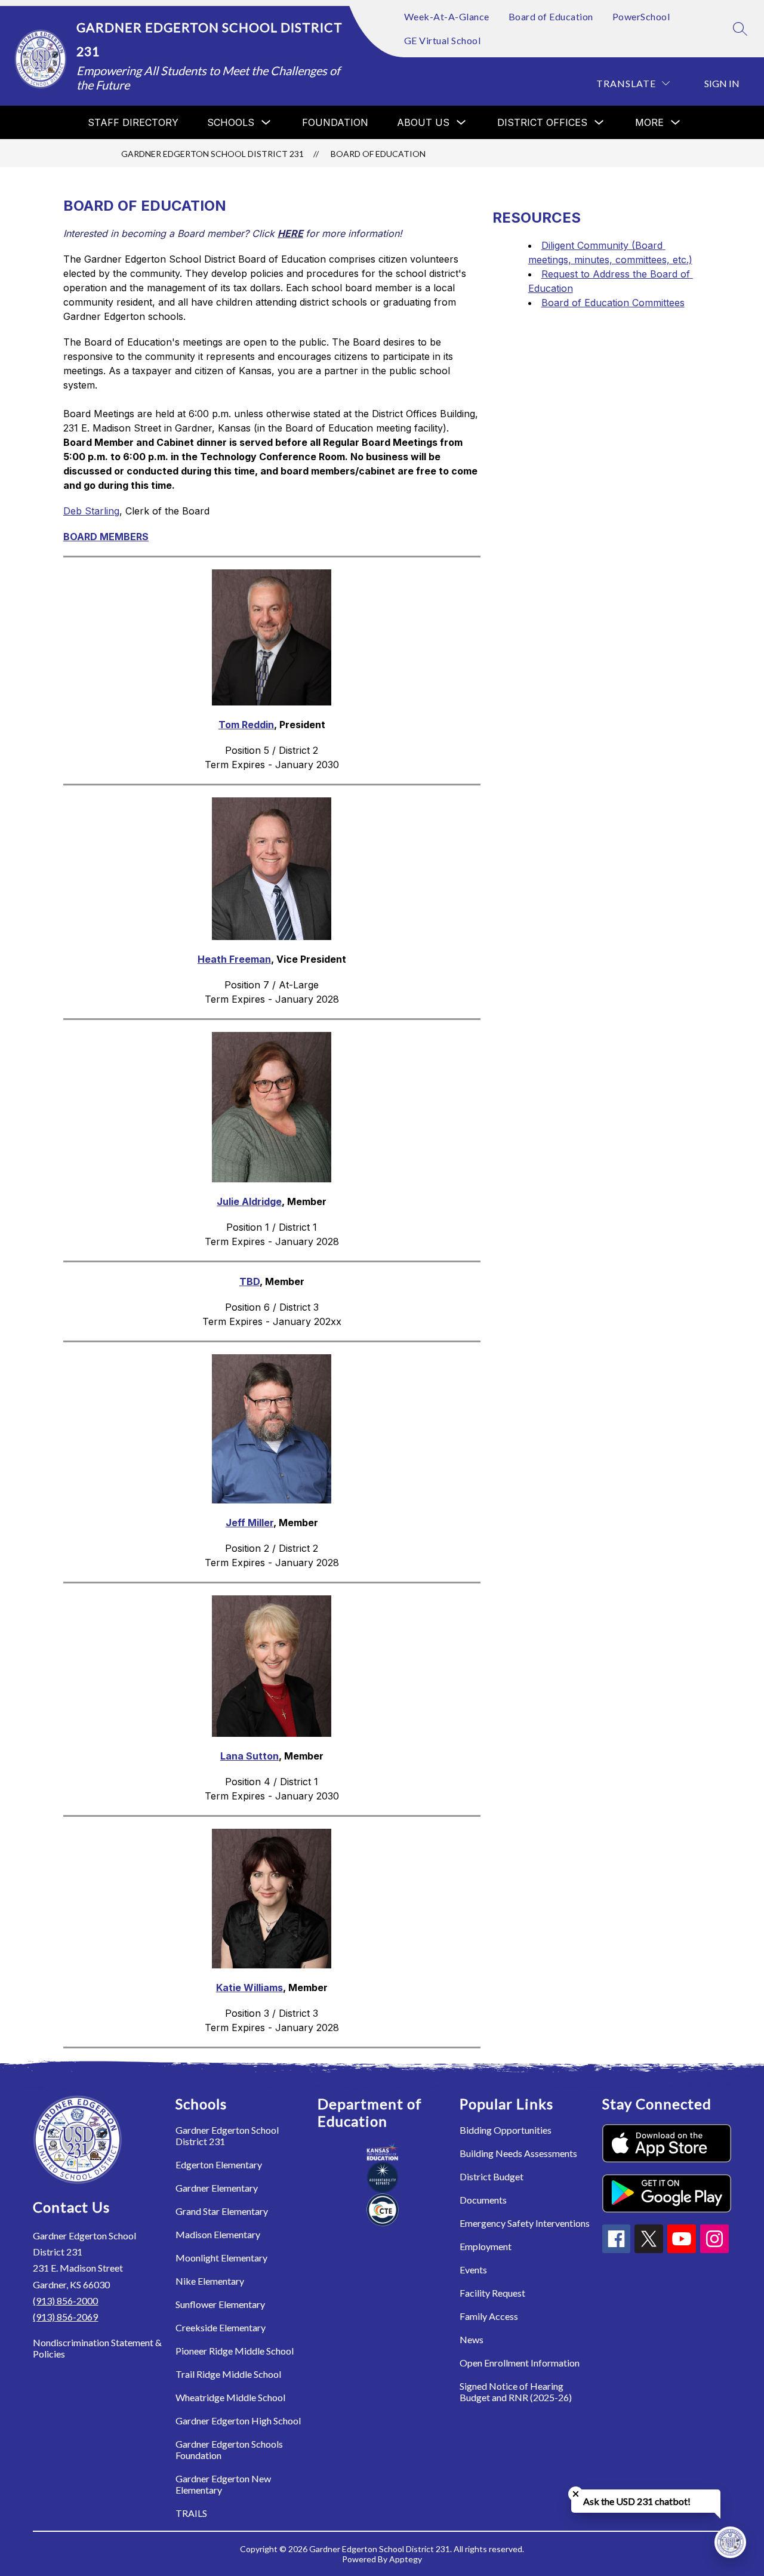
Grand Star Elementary (222, 2211)
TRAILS (191, 2513)
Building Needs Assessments (518, 2153)
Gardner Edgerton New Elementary (223, 2484)
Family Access (489, 2316)
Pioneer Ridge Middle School (235, 2351)
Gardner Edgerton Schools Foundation (229, 2449)
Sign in (722, 83)
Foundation (335, 122)
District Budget (492, 2176)
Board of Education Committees (613, 303)
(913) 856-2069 (65, 2317)
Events (473, 2270)
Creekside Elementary (221, 2327)
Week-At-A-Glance (447, 16)
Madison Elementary (218, 2234)
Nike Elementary (210, 2281)
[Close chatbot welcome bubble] (576, 2494)
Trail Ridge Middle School (228, 2374)
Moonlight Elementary (221, 2258)
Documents (483, 2200)
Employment (486, 2246)
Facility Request (492, 2293)
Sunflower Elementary (220, 2304)
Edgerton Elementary (219, 2164)
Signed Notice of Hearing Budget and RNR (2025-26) (516, 2392)
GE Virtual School (443, 40)
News (472, 2339)
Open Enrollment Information (520, 2363)
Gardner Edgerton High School (238, 2421)
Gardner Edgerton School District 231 (212, 154)
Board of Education (551, 16)
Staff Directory (133, 122)
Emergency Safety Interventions (525, 2223)
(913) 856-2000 (65, 2301)
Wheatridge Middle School (230, 2397)
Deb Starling (91, 511)
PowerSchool (641, 16)
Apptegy (406, 2559)
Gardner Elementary (217, 2188)
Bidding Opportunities (506, 2130)
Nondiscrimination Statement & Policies (97, 2348)
